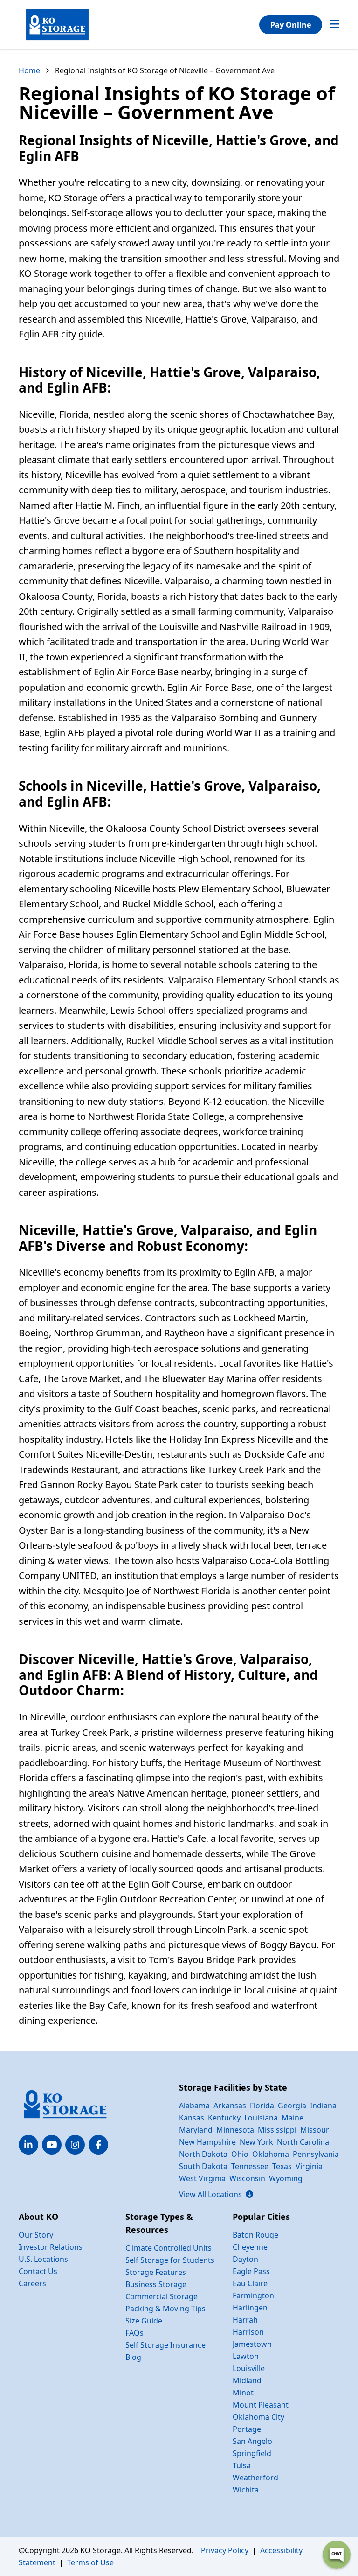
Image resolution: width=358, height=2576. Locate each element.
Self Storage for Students (170, 2260)
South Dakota (203, 2166)
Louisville (249, 2368)
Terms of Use (90, 2562)
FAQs (134, 2333)
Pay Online (291, 25)
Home (29, 70)
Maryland (196, 2130)
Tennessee (250, 2166)
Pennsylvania (316, 2154)
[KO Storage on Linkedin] (28, 2145)
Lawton (246, 2356)
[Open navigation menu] (334, 25)
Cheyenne (250, 2247)
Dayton (245, 2259)
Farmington (253, 2295)
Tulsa (242, 2465)
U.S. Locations (43, 2259)
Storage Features (156, 2272)
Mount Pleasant (261, 2405)
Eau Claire (250, 2283)
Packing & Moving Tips (165, 2309)
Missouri (316, 2130)
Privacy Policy (225, 2550)
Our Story (36, 2235)
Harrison (248, 2332)
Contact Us (38, 2271)
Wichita (246, 2490)
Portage (247, 2429)
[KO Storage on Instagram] (75, 2145)
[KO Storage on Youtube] (52, 2145)
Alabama (194, 2106)
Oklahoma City (258, 2417)
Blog (133, 2357)
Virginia (309, 2166)
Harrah (245, 2320)
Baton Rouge (255, 2235)
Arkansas (230, 2106)
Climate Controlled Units (169, 2248)
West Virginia (202, 2178)
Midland (247, 2380)
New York (256, 2142)
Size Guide (144, 2321)
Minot (243, 2393)
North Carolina (303, 2142)
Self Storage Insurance (165, 2345)
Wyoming (286, 2178)
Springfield (252, 2453)
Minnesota (235, 2130)
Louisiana (261, 2118)
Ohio (240, 2154)
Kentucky (224, 2118)
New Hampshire (207, 2142)
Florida (262, 2106)
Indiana (323, 2106)
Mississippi (277, 2130)
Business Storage (156, 2284)
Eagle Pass (251, 2271)
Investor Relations (51, 2247)
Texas (282, 2166)
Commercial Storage (162, 2296)
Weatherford (255, 2478)
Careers (32, 2283)
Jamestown (252, 2344)
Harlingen (250, 2308)
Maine (293, 2118)
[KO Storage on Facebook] (98, 2145)
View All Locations (216, 2194)
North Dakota (203, 2154)
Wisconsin (247, 2178)
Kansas (192, 2118)
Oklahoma (271, 2154)
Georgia (292, 2106)
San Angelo (252, 2441)
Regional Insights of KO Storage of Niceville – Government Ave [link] (165, 70)
